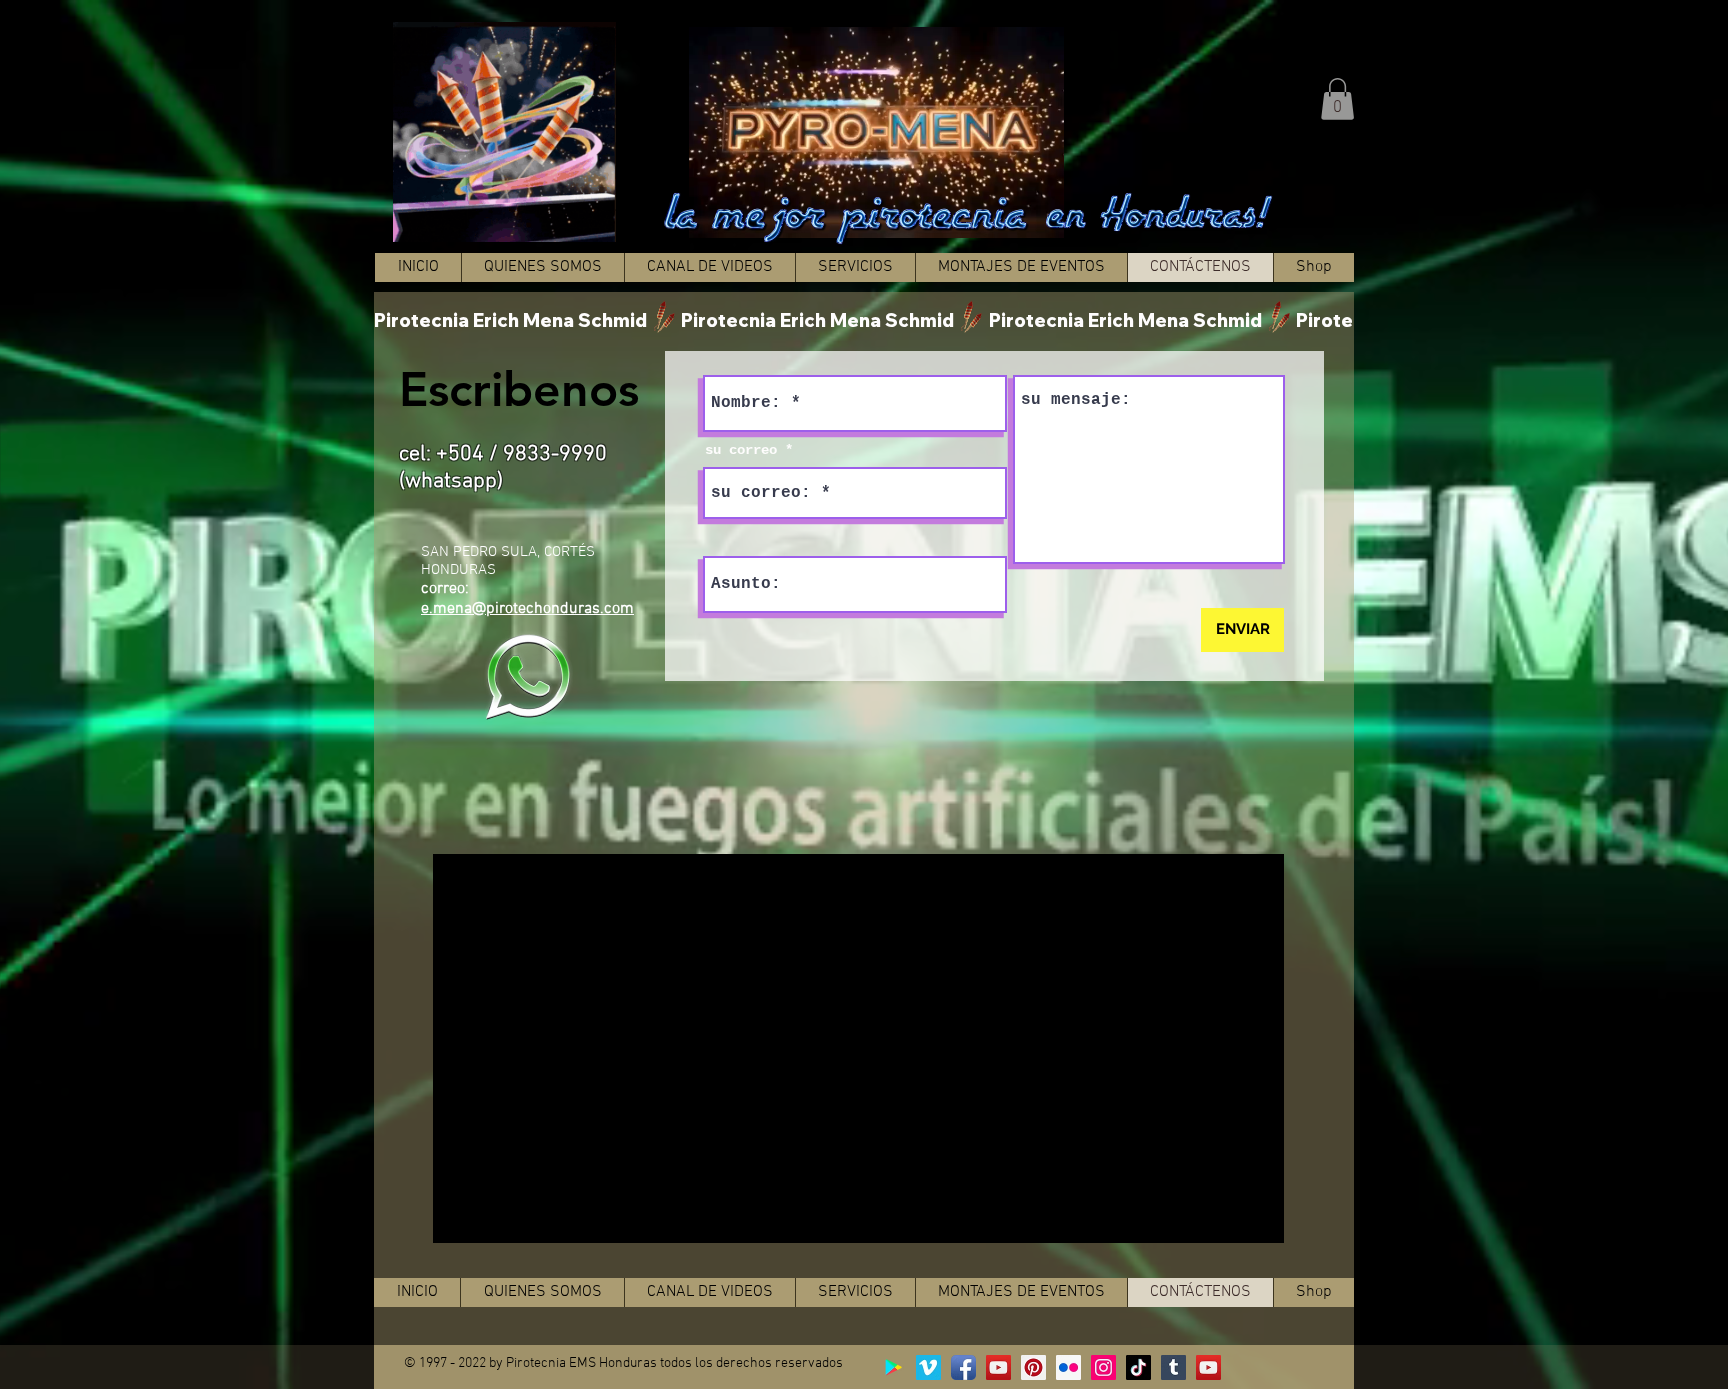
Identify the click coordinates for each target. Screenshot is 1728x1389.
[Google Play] (893, 1367)
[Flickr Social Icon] (1068, 1367)
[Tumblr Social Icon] (1173, 1367)
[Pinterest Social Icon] (1033, 1367)
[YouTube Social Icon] (998, 1367)
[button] (1337, 99)
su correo (741, 450)
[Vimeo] (928, 1367)
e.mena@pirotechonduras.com (527, 609)
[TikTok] (1138, 1367)
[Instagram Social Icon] (1103, 1367)
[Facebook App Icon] (963, 1367)
